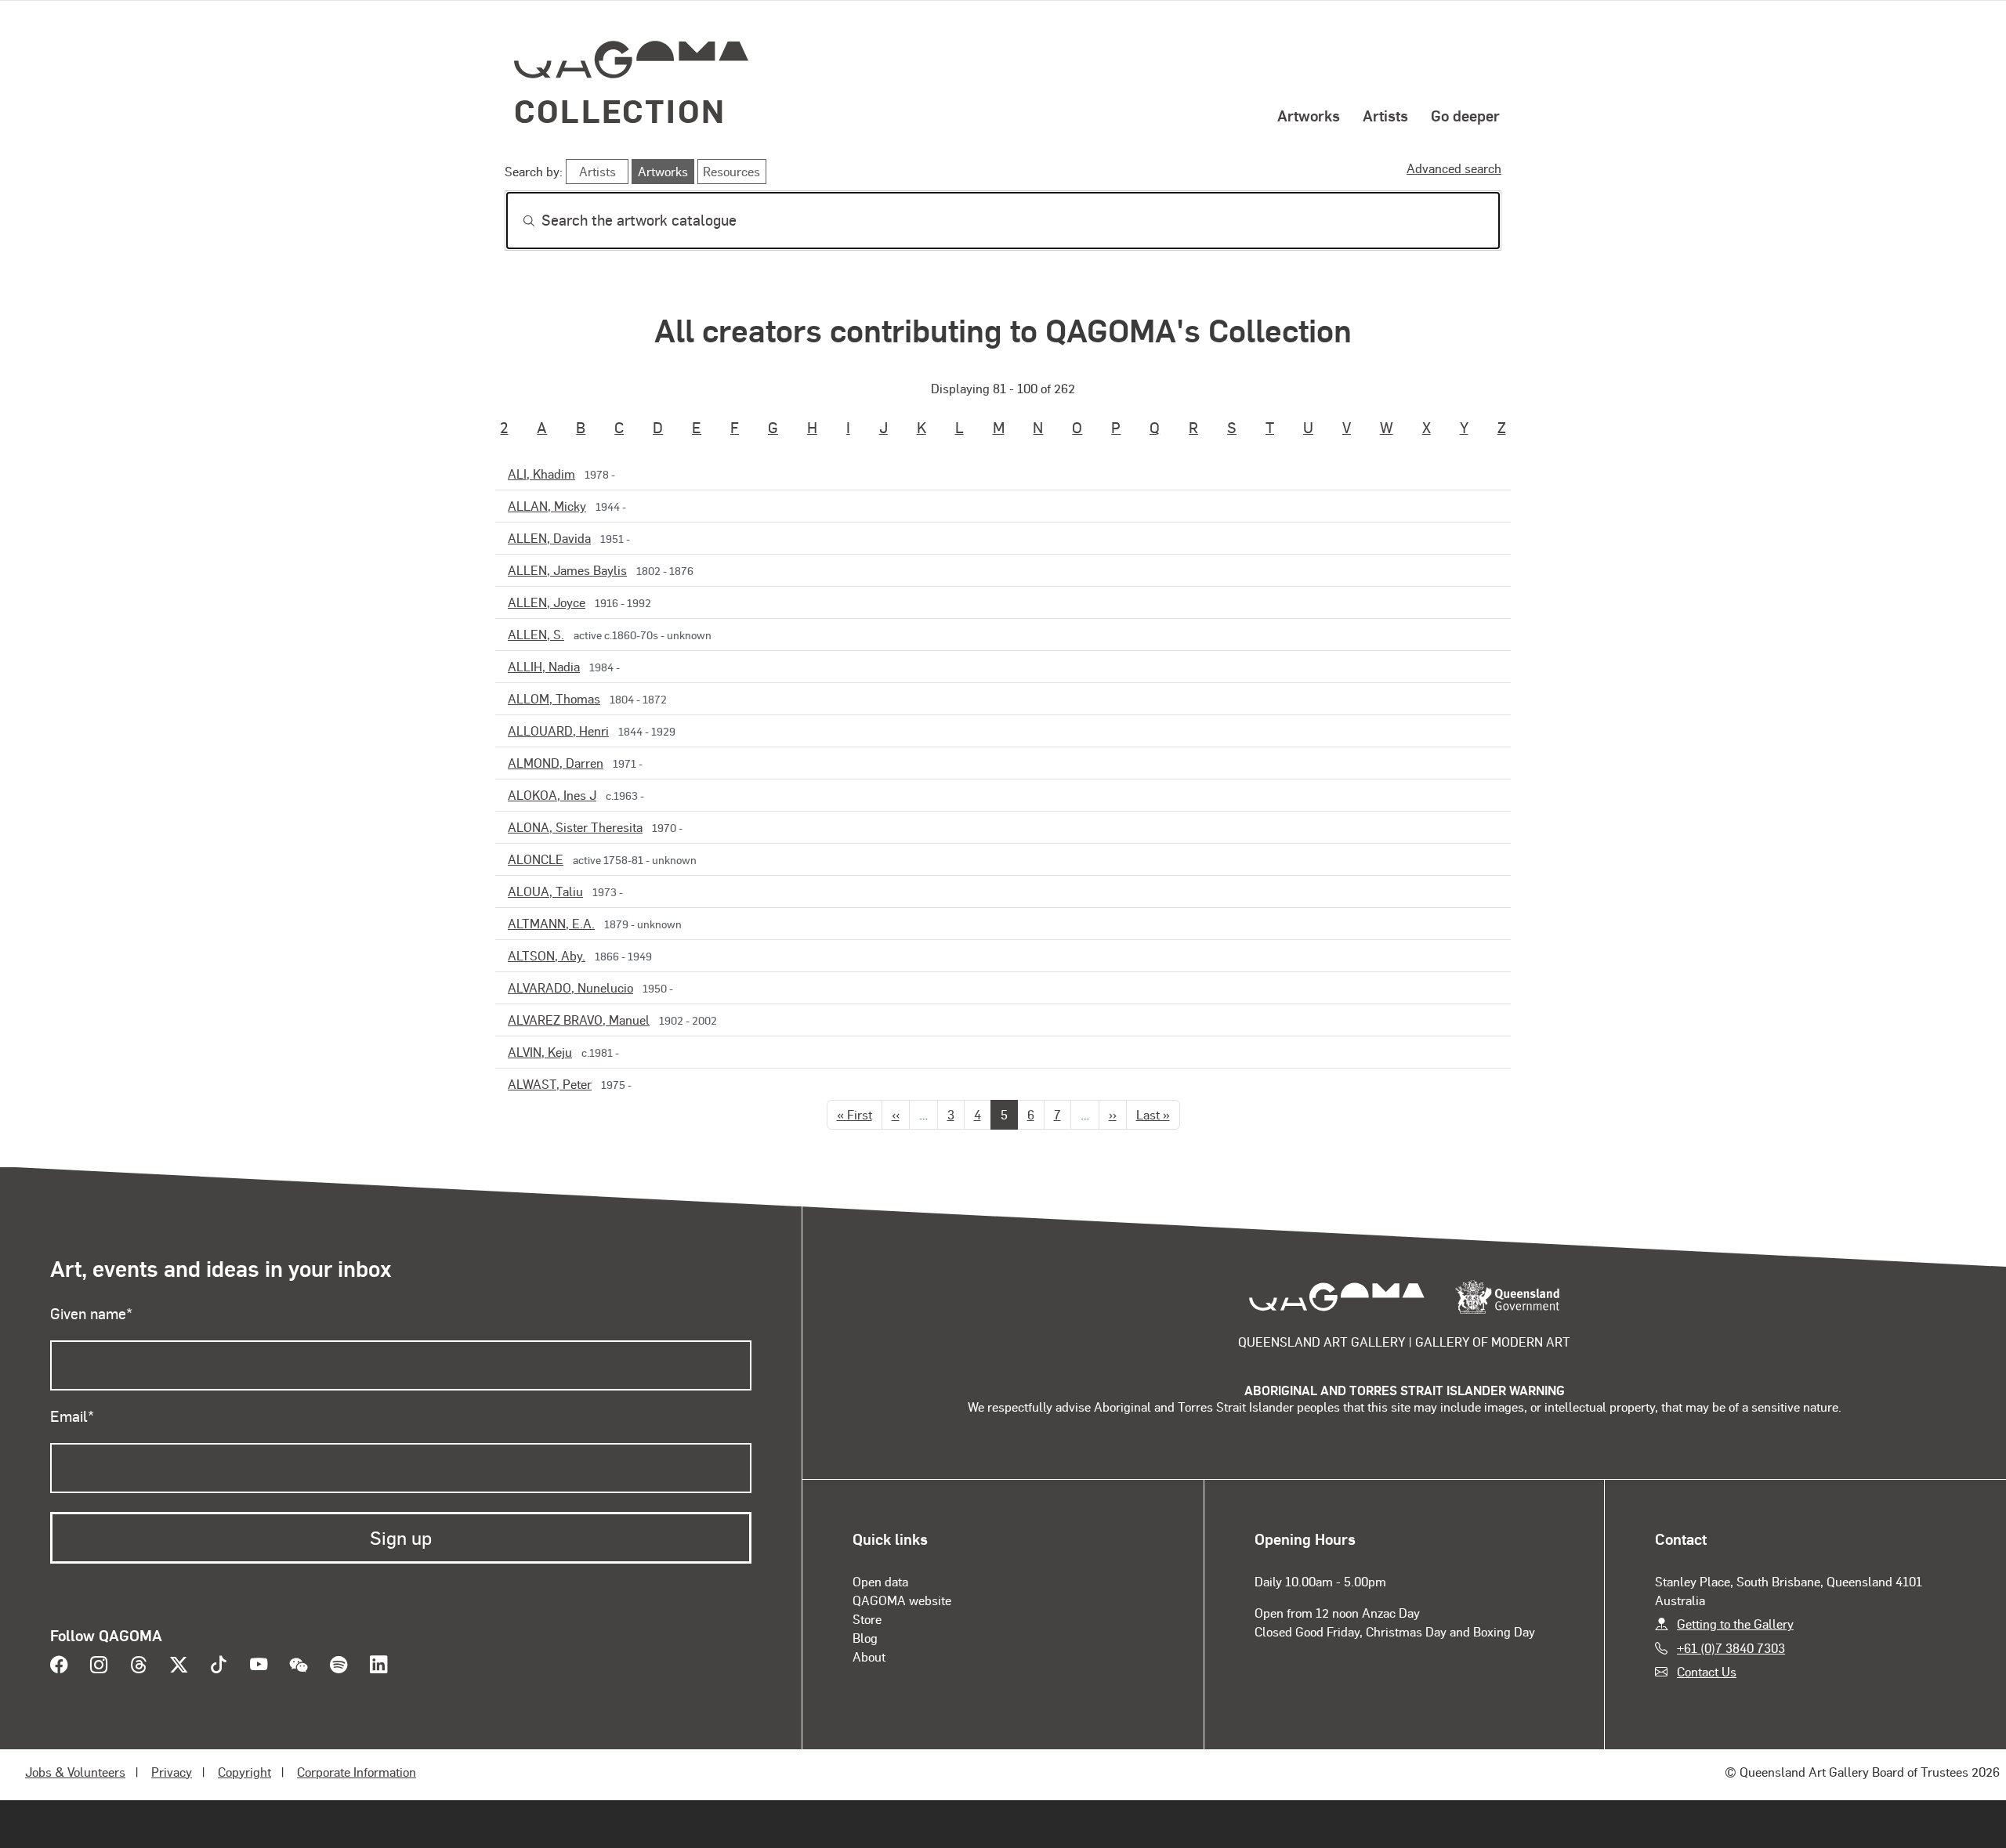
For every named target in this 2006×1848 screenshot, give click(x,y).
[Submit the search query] (516, 221)
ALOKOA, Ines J (552, 795)
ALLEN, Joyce (547, 602)
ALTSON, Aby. (547, 955)
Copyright (244, 1772)
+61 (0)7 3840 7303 (1731, 1648)
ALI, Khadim (541, 474)
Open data (880, 1581)
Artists (1385, 115)
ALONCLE (536, 859)
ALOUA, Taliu (545, 891)
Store (867, 1619)
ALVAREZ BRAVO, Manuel (579, 1020)
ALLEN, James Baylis (567, 570)
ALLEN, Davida (549, 538)
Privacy (172, 1772)
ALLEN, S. (536, 634)
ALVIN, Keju (540, 1052)
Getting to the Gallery (1735, 1624)
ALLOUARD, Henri (558, 731)
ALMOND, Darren (556, 763)
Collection (620, 110)
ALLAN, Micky (547, 506)
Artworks (1309, 115)
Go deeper (1465, 115)
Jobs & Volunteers (75, 1772)
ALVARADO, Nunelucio (570, 987)
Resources (731, 171)
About (869, 1656)
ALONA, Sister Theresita (575, 827)
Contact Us (1707, 1671)
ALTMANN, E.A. (551, 923)
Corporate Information (357, 1772)
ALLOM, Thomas (554, 698)
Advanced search (1454, 168)
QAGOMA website (902, 1600)
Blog (865, 1638)
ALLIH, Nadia (544, 666)
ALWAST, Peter (550, 1084)
